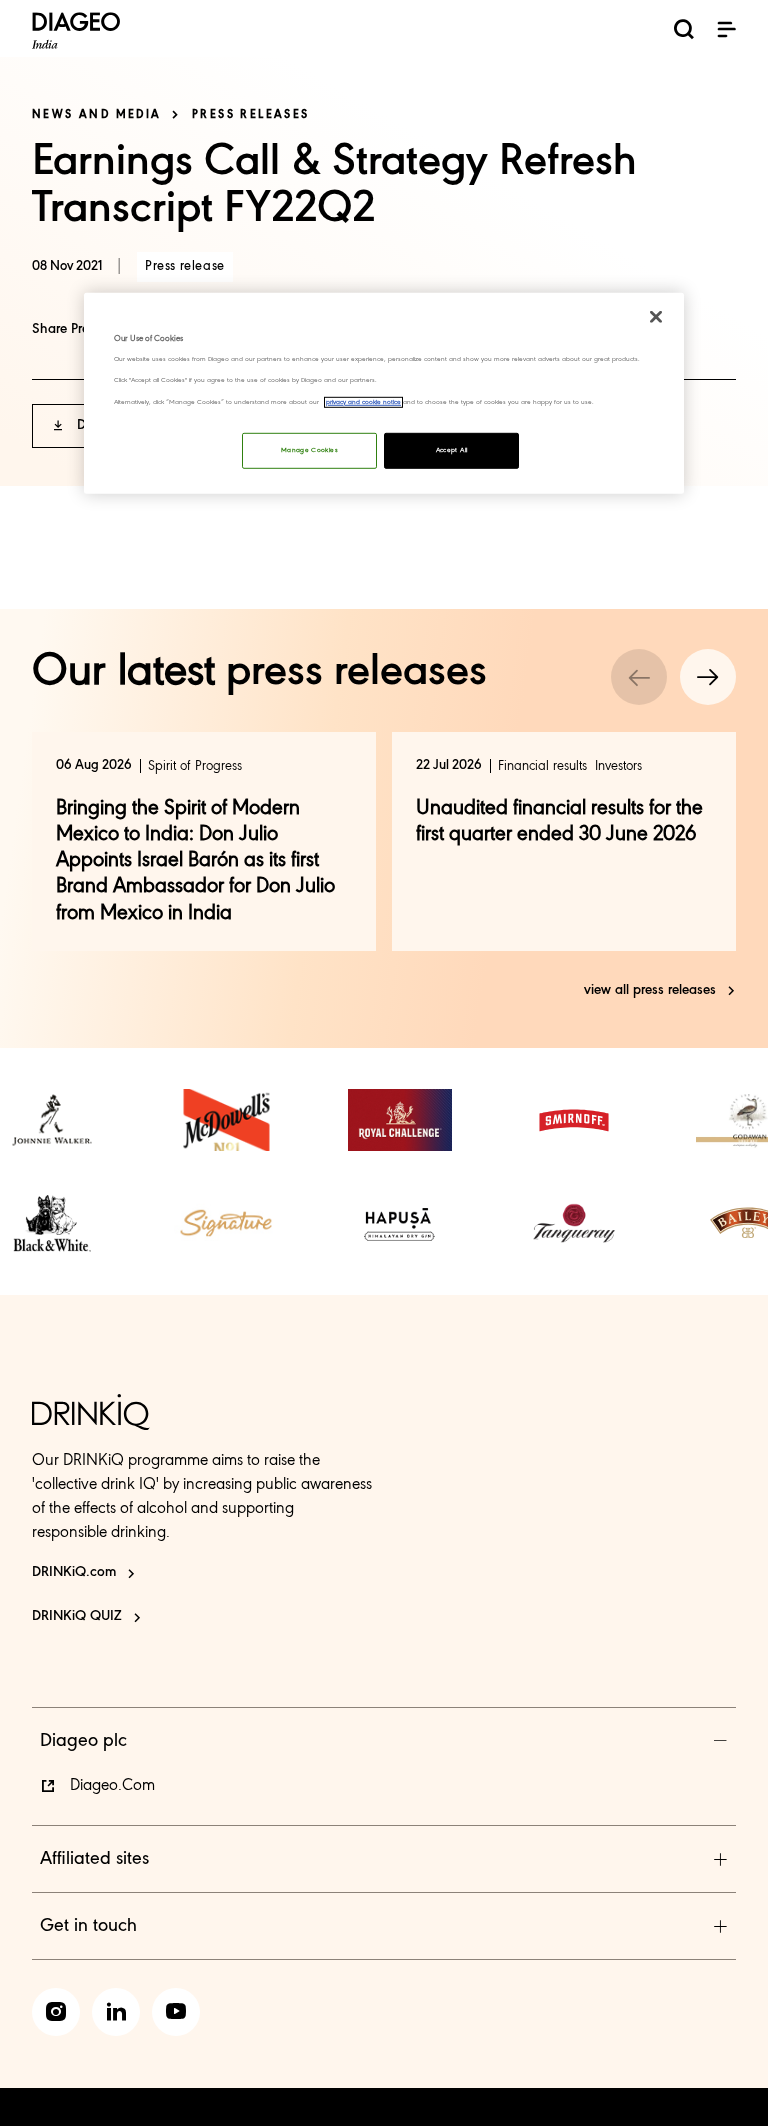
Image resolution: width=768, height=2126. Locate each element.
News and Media (97, 115)
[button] (726, 29)
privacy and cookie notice (363, 402)
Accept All (452, 450)
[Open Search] (684, 32)
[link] (52, 1120)
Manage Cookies (309, 450)
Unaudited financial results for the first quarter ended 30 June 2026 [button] (559, 821)
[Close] (656, 317)
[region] (384, 393)
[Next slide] (708, 677)
